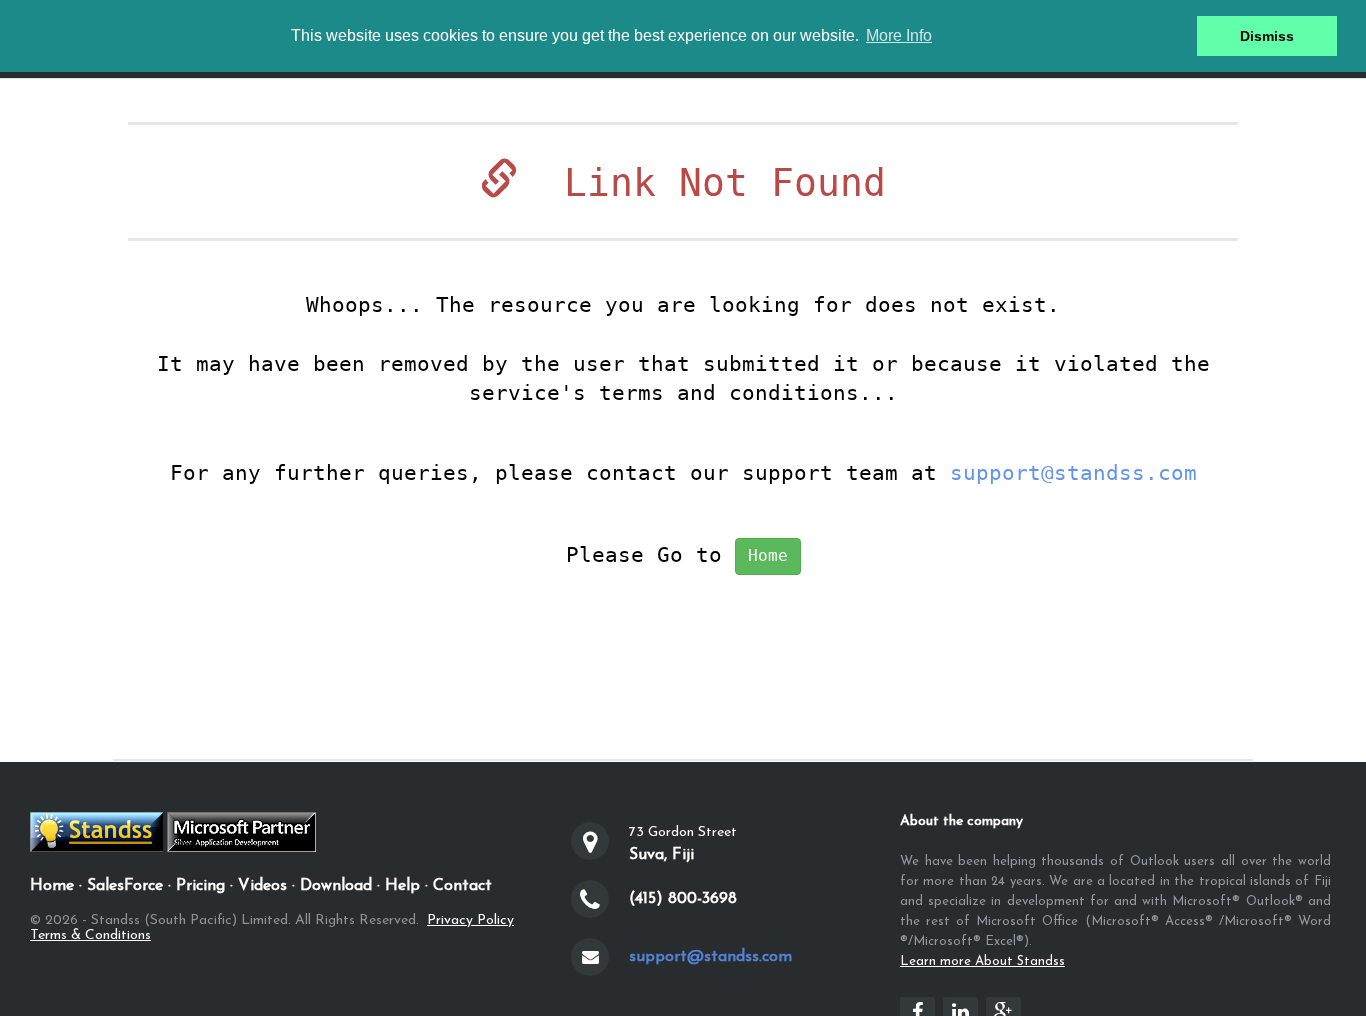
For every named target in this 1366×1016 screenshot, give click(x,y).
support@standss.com (1073, 473)
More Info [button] (899, 35)
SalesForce (125, 886)
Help (402, 886)
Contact (462, 886)
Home (768, 555)
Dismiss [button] (1267, 36)
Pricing (200, 886)
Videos (262, 886)
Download (336, 886)
